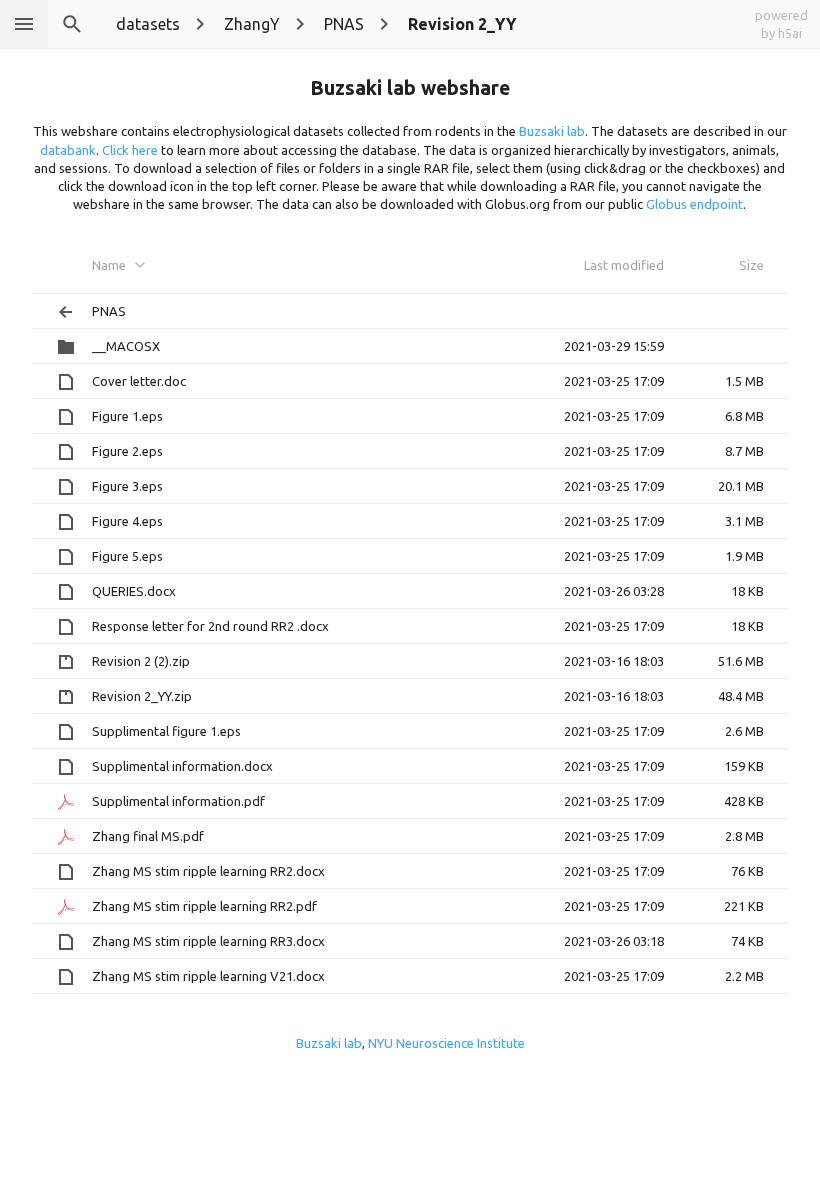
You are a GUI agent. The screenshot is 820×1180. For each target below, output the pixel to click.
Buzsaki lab (552, 131)
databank (68, 150)
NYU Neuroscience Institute (446, 1043)
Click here (130, 150)
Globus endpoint (694, 204)
